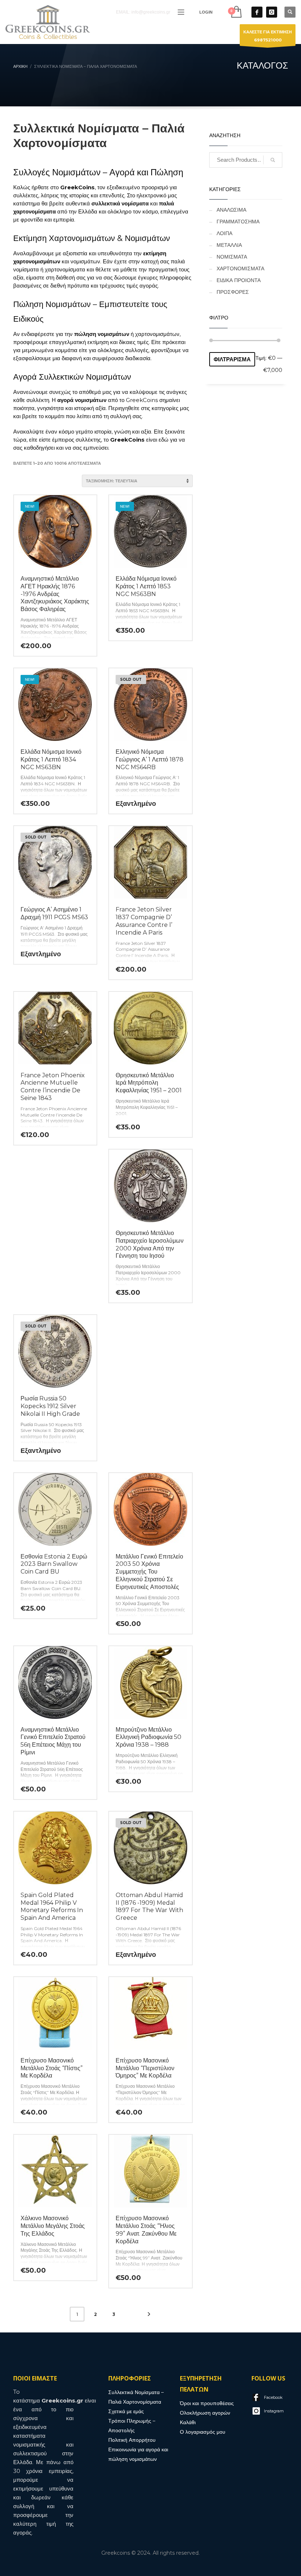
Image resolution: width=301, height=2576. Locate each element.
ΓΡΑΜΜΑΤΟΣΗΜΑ (238, 222)
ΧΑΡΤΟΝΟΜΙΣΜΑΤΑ (240, 268)
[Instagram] (272, 12)
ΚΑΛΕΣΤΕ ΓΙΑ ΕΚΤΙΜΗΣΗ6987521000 (268, 36)
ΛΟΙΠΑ (224, 233)
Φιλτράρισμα (232, 359)
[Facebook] (257, 12)
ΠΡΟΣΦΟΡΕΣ (233, 292)
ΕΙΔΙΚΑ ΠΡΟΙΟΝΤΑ (239, 280)
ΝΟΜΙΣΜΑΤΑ (232, 257)
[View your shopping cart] (236, 12)
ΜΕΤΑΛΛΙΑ (229, 245)
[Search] (273, 160)
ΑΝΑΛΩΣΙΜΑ (231, 210)
